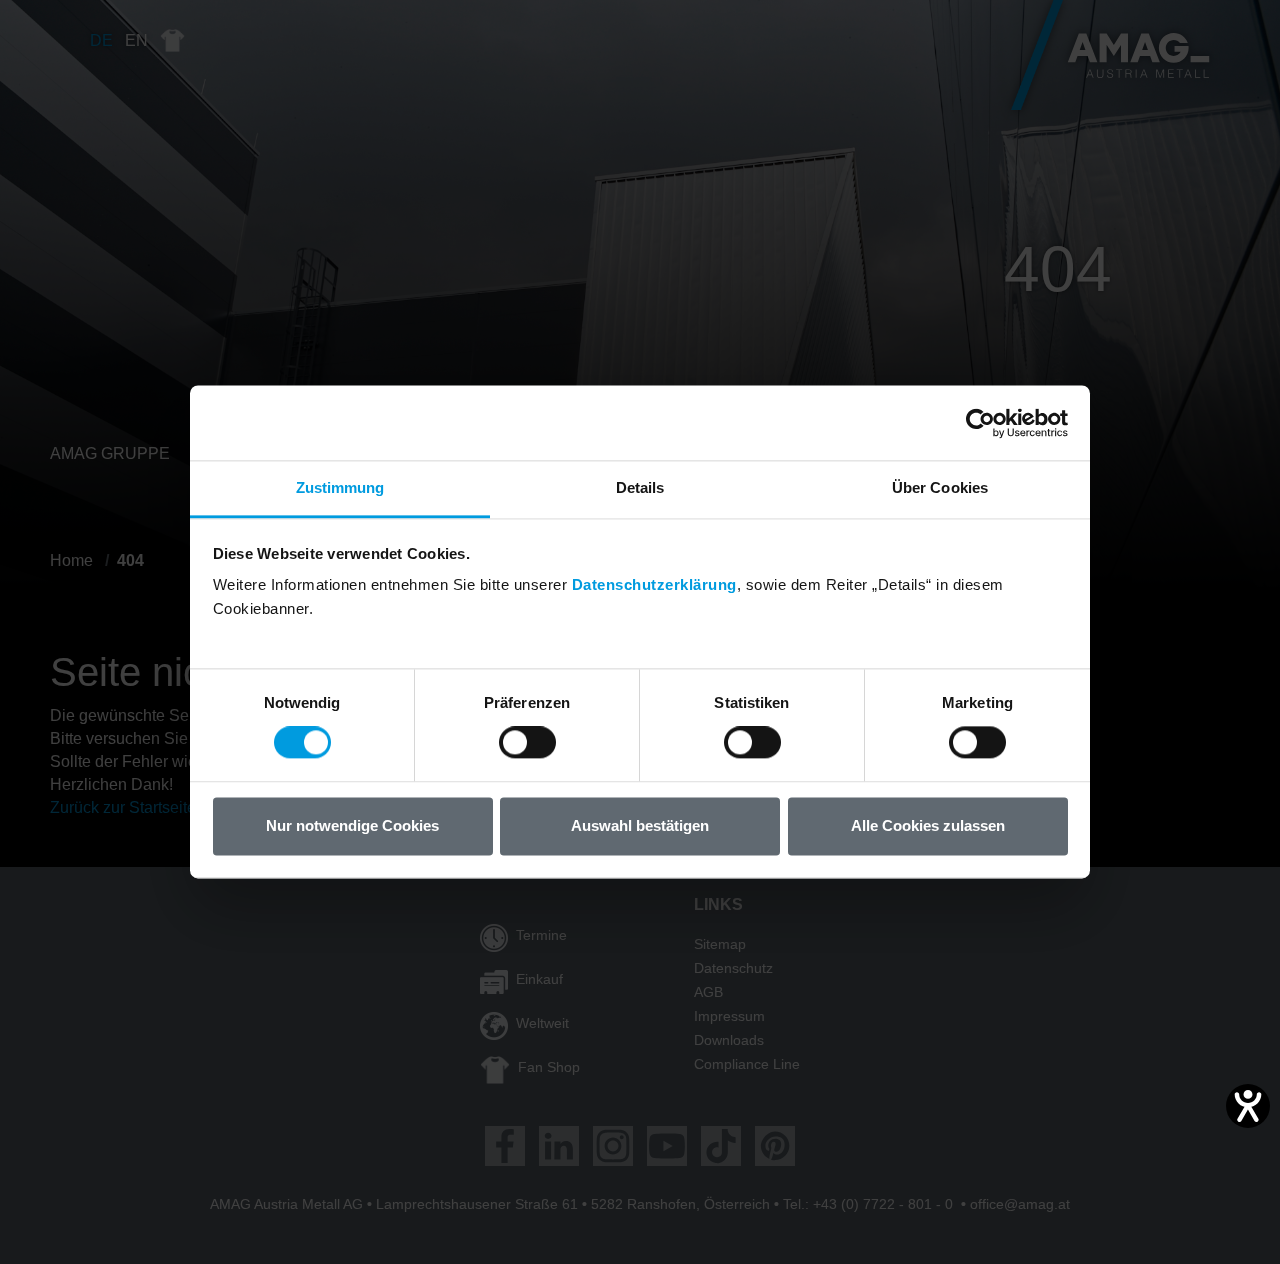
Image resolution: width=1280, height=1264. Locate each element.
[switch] (527, 743)
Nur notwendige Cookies (352, 825)
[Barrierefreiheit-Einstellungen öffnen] (1248, 1106)
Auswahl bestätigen (640, 825)
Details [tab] (640, 487)
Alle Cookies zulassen (928, 825)
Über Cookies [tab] (940, 487)
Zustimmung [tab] (340, 487)
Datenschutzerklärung (654, 584)
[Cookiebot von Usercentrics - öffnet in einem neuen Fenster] (980, 423)
